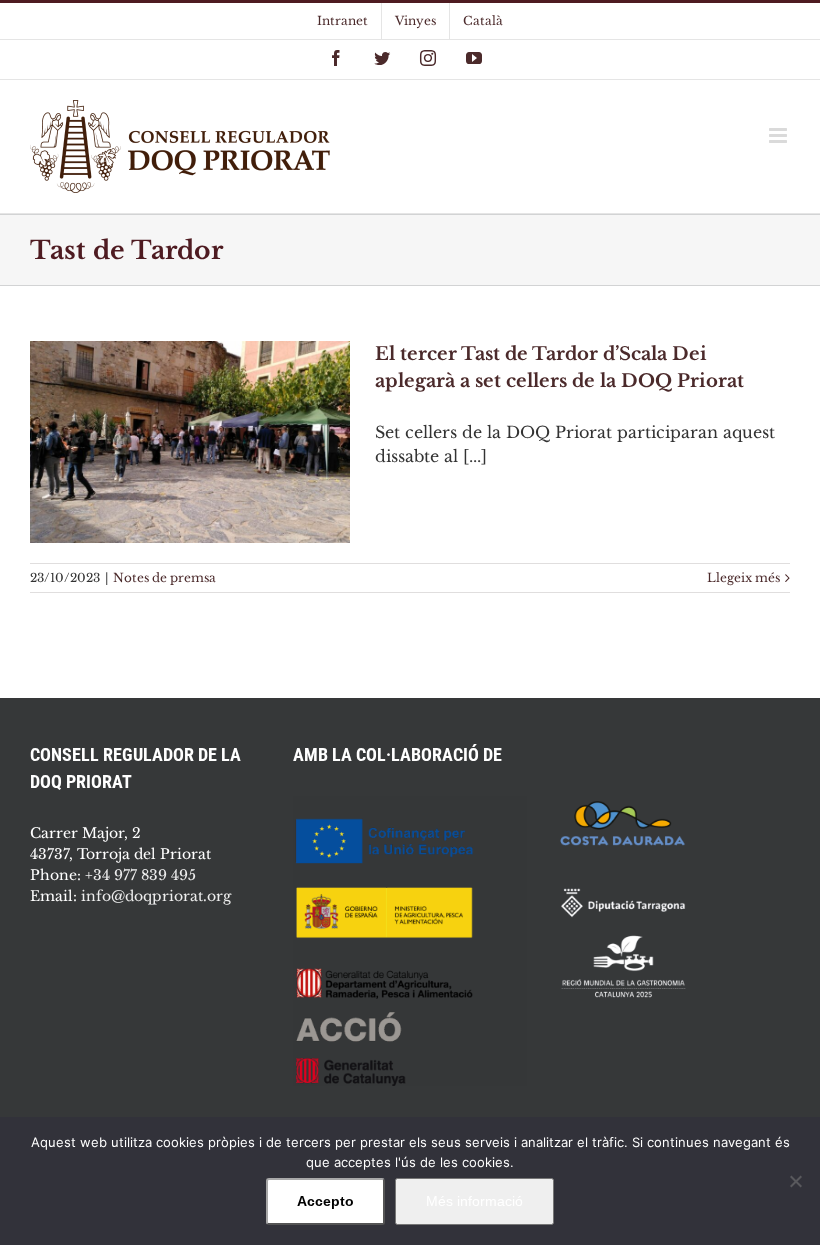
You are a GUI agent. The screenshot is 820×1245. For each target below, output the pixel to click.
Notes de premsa (164, 577)
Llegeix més (743, 577)
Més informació (474, 1201)
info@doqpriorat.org (156, 896)
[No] (795, 1181)
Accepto (325, 1201)
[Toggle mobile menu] (779, 135)
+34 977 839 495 (140, 875)
